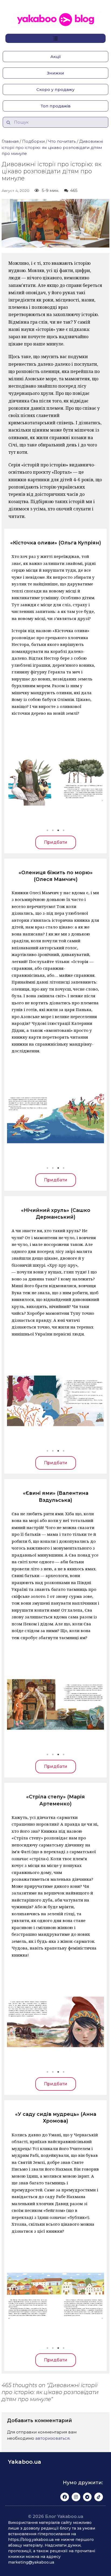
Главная (10, 141)
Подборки (33, 141)
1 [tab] (47, 830)
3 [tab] (58, 830)
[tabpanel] (55, 780)
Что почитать (62, 141)
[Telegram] (87, 2497)
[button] (55, 57)
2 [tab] (53, 830)
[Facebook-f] (65, 2497)
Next (96, 780)
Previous (15, 780)
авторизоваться (52, 2438)
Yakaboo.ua (25, 2462)
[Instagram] (76, 2497)
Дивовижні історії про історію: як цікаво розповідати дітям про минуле (52, 147)
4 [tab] (64, 830)
